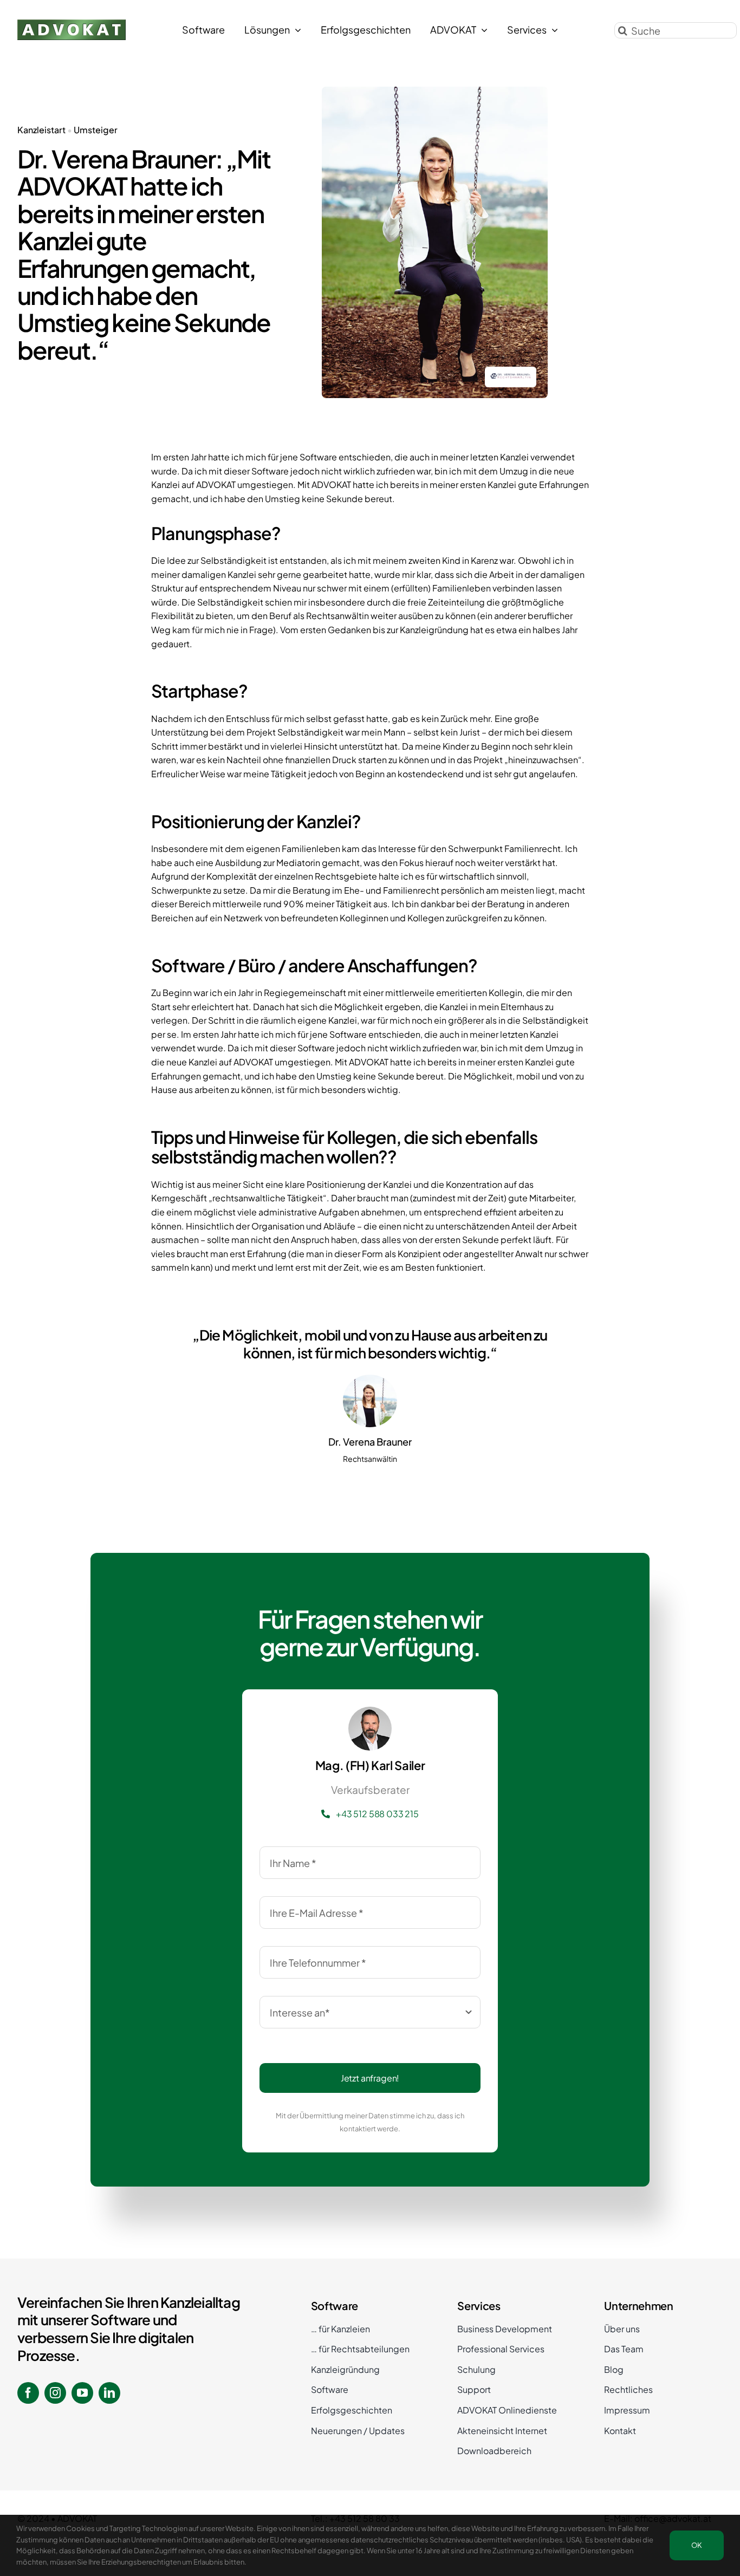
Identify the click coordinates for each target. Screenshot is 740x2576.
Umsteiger (96, 130)
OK (697, 2545)
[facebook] (28, 2393)
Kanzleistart (41, 130)
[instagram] (55, 2393)
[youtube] (82, 2393)
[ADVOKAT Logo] (72, 24)
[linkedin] (109, 2393)
